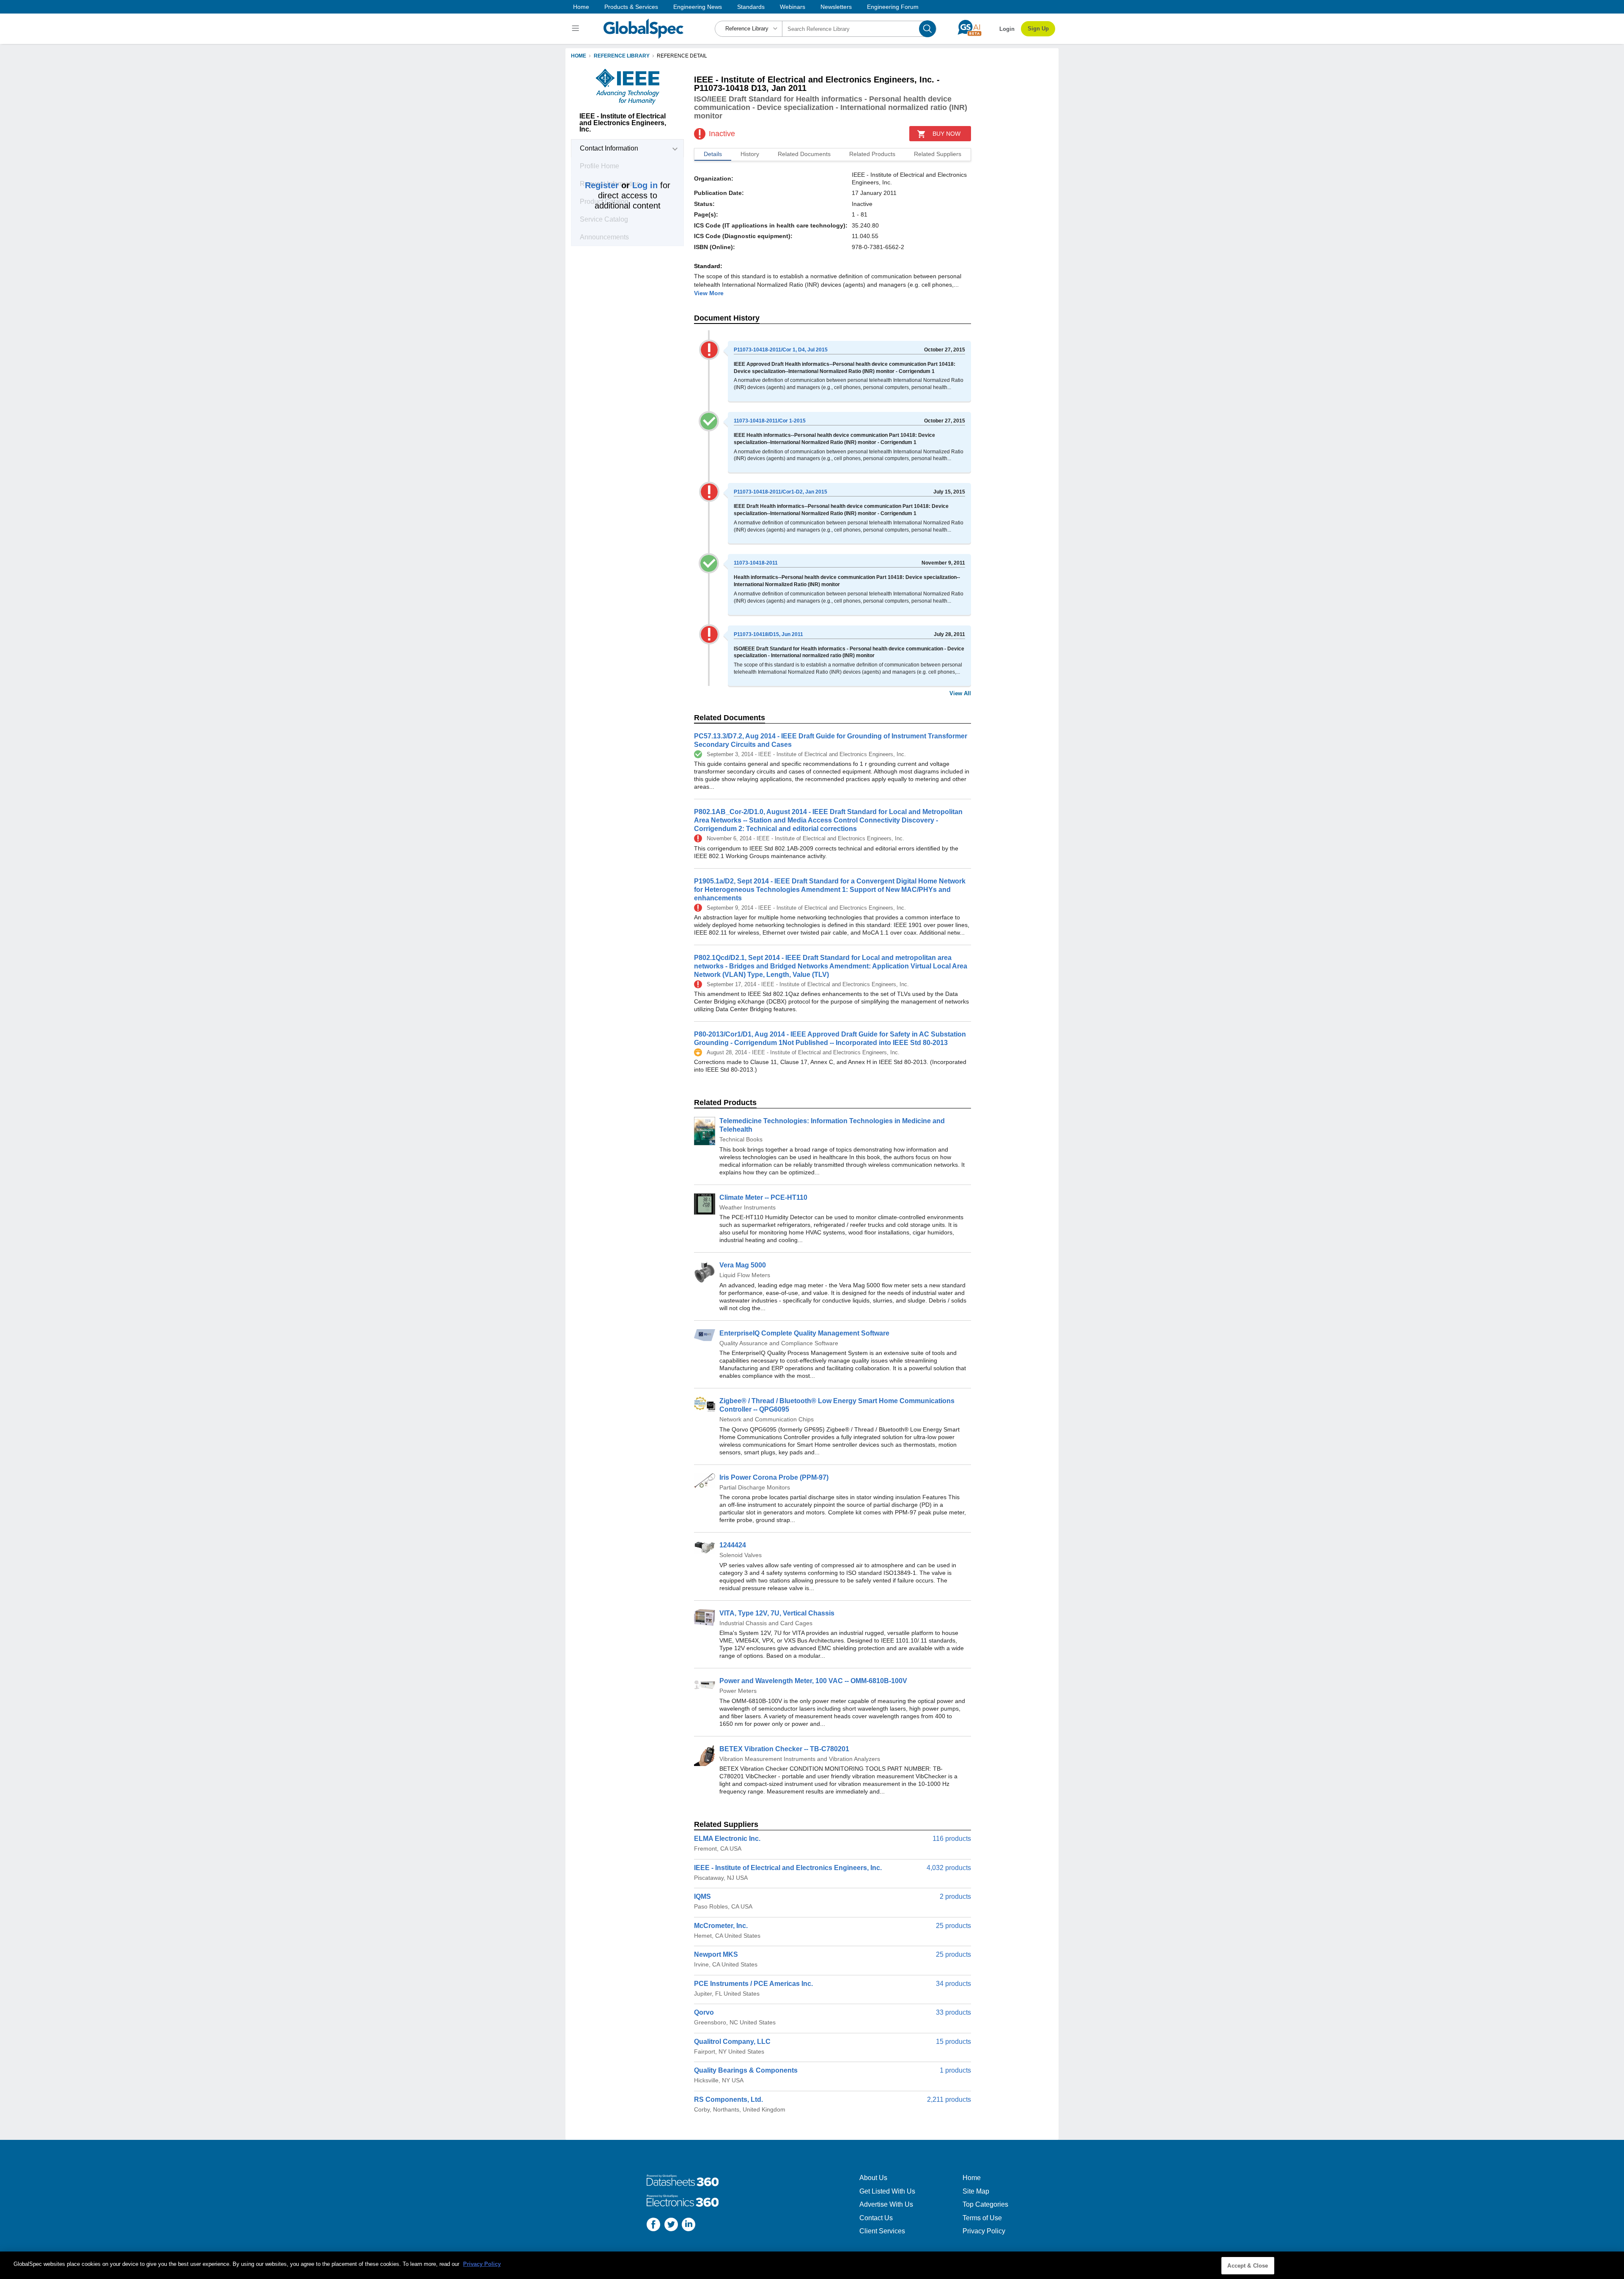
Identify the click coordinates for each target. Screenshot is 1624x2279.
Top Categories (985, 2204)
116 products (952, 1839)
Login (1007, 29)
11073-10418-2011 (756, 563)
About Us (873, 2178)
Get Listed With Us (887, 2191)
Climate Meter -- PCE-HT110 (763, 1197)
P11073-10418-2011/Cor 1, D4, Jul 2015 (781, 350)
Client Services (882, 2231)
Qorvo (704, 2012)
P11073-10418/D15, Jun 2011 (768, 634)
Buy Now (946, 134)
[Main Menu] (577, 29)
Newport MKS (716, 1954)
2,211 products (949, 2099)
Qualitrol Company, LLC (732, 2042)
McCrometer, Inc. (721, 1926)
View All (960, 693)
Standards (751, 7)
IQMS (702, 1896)
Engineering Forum (893, 7)
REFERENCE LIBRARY (622, 56)
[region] (812, 2265)
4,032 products (949, 1868)
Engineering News (698, 7)
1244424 (733, 1545)
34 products (953, 1984)
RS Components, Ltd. (728, 2099)
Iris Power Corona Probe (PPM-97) (774, 1477)
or (621, 185)
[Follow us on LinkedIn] (689, 2226)
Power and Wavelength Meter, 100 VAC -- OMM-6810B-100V (813, 1681)
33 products (953, 2012)
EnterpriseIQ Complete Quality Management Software (804, 1333)
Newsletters (836, 7)
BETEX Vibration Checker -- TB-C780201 (784, 1749)
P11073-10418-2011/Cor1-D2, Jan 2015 (780, 492)
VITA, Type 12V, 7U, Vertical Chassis (777, 1613)
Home (581, 7)
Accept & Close (1248, 2266)
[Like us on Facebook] (653, 2226)
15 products (953, 2042)
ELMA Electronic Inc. (727, 1839)
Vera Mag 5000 (743, 1265)
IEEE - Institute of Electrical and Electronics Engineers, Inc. (788, 1868)
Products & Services (631, 7)
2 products (955, 1896)
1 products (955, 2070)
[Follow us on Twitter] (671, 2226)
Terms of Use (982, 2218)
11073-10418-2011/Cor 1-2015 (770, 421)
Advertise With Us (886, 2204)
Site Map (976, 2191)
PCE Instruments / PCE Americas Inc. (753, 1984)
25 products (953, 1926)
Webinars (793, 7)
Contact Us (876, 2218)
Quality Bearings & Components (746, 2070)
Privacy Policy (984, 2231)
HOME (579, 56)
